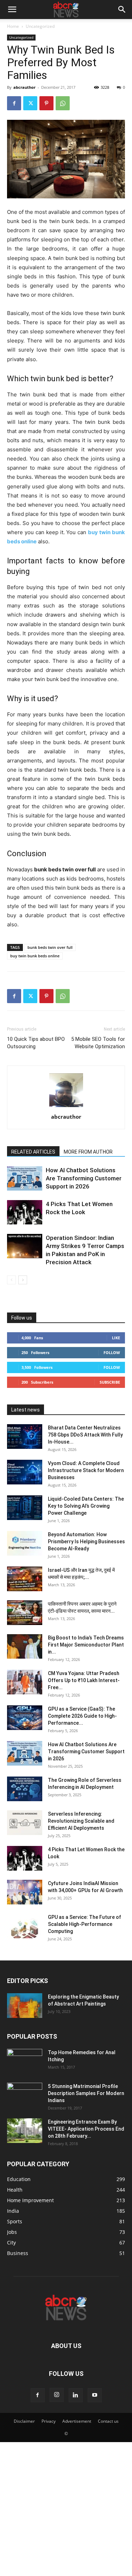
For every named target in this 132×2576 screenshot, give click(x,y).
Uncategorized (40, 26)
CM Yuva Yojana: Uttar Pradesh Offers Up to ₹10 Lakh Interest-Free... (84, 1680)
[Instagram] (57, 2395)
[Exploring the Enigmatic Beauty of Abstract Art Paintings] (25, 2006)
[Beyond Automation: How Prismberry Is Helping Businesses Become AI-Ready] (25, 1543)
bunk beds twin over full (50, 947)
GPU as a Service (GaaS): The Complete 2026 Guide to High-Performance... (82, 1716)
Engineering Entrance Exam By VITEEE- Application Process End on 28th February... (86, 2129)
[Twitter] (30, 103)
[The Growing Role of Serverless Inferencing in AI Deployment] (25, 1789)
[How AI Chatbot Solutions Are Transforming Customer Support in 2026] (25, 1178)
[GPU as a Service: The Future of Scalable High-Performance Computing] (25, 1926)
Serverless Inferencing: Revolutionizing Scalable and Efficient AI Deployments (81, 1821)
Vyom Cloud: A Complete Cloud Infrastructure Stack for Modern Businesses (86, 1470)
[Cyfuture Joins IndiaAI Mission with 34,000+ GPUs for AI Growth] (25, 1892)
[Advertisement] (66, 2508)
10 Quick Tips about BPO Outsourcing (36, 1043)
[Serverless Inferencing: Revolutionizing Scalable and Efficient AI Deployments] (25, 1823)
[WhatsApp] (63, 103)
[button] (12, 10)
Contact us (108, 2421)
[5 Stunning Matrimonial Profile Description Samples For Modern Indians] (25, 2095)
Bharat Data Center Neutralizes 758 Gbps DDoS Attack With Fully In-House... (85, 1435)
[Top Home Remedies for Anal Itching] (25, 2061)
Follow (112, 1352)
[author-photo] (66, 1107)
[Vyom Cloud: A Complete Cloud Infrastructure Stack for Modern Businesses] (25, 1472)
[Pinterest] (46, 103)
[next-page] (23, 1280)
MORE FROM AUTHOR (88, 1152)
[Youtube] (95, 2395)
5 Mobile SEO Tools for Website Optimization (98, 1043)
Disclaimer (24, 2421)
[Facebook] (14, 103)
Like (116, 1338)
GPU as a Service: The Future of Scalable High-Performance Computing (84, 1924)
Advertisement (77, 2421)
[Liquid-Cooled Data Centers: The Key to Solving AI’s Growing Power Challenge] (25, 1508)
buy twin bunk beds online (35, 956)
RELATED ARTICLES (33, 1152)
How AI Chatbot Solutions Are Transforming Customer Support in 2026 (84, 1178)
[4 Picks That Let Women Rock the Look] (25, 1212)
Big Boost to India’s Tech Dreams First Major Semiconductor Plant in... (86, 1645)
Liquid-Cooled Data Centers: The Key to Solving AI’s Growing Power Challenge (86, 1506)
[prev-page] (11, 1280)
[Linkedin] (76, 2395)
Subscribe (110, 1382)
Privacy (49, 2421)
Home (13, 26)
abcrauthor (24, 87)
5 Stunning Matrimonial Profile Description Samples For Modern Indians (86, 2093)
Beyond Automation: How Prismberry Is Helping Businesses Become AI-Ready (86, 1542)
